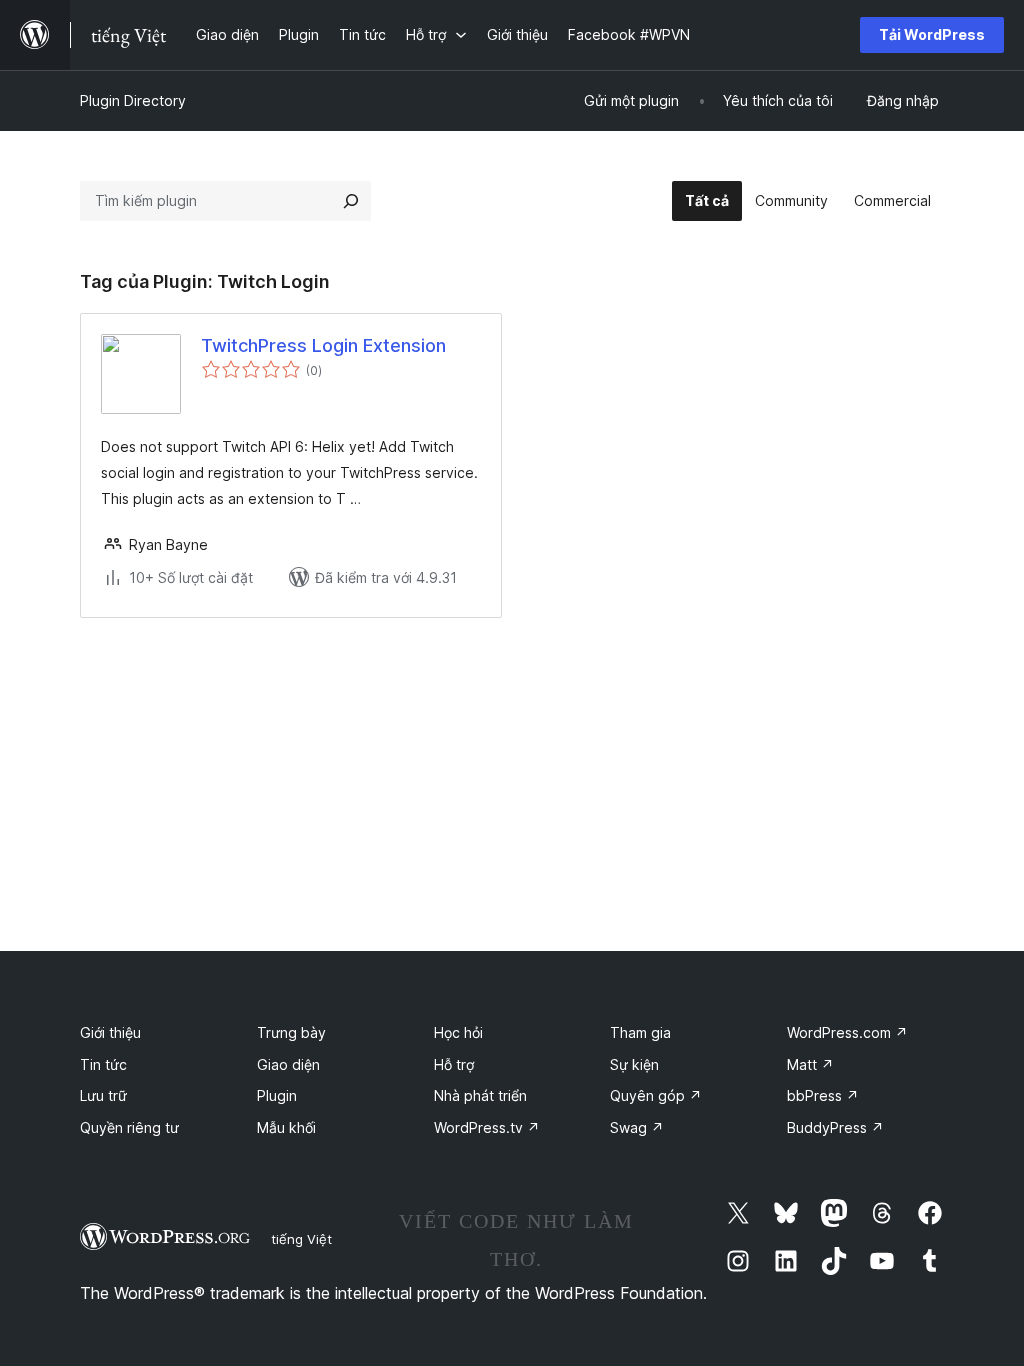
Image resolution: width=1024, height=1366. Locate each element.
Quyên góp (656, 1095)
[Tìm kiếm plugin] (351, 201)
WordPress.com (847, 1032)
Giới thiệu (110, 1032)
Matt (810, 1064)
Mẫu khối (286, 1127)
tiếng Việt (301, 1239)
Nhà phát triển (480, 1095)
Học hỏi (458, 1032)
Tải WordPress (932, 34)
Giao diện (288, 1064)
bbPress (823, 1095)
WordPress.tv (487, 1127)
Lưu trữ (103, 1095)
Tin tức (103, 1064)
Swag (637, 1127)
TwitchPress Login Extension (323, 345)
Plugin (277, 1095)
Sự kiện (634, 1064)
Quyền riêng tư (129, 1127)
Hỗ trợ (454, 1064)
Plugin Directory (133, 100)
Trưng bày (291, 1032)
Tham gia (640, 1032)
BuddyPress (835, 1127)
